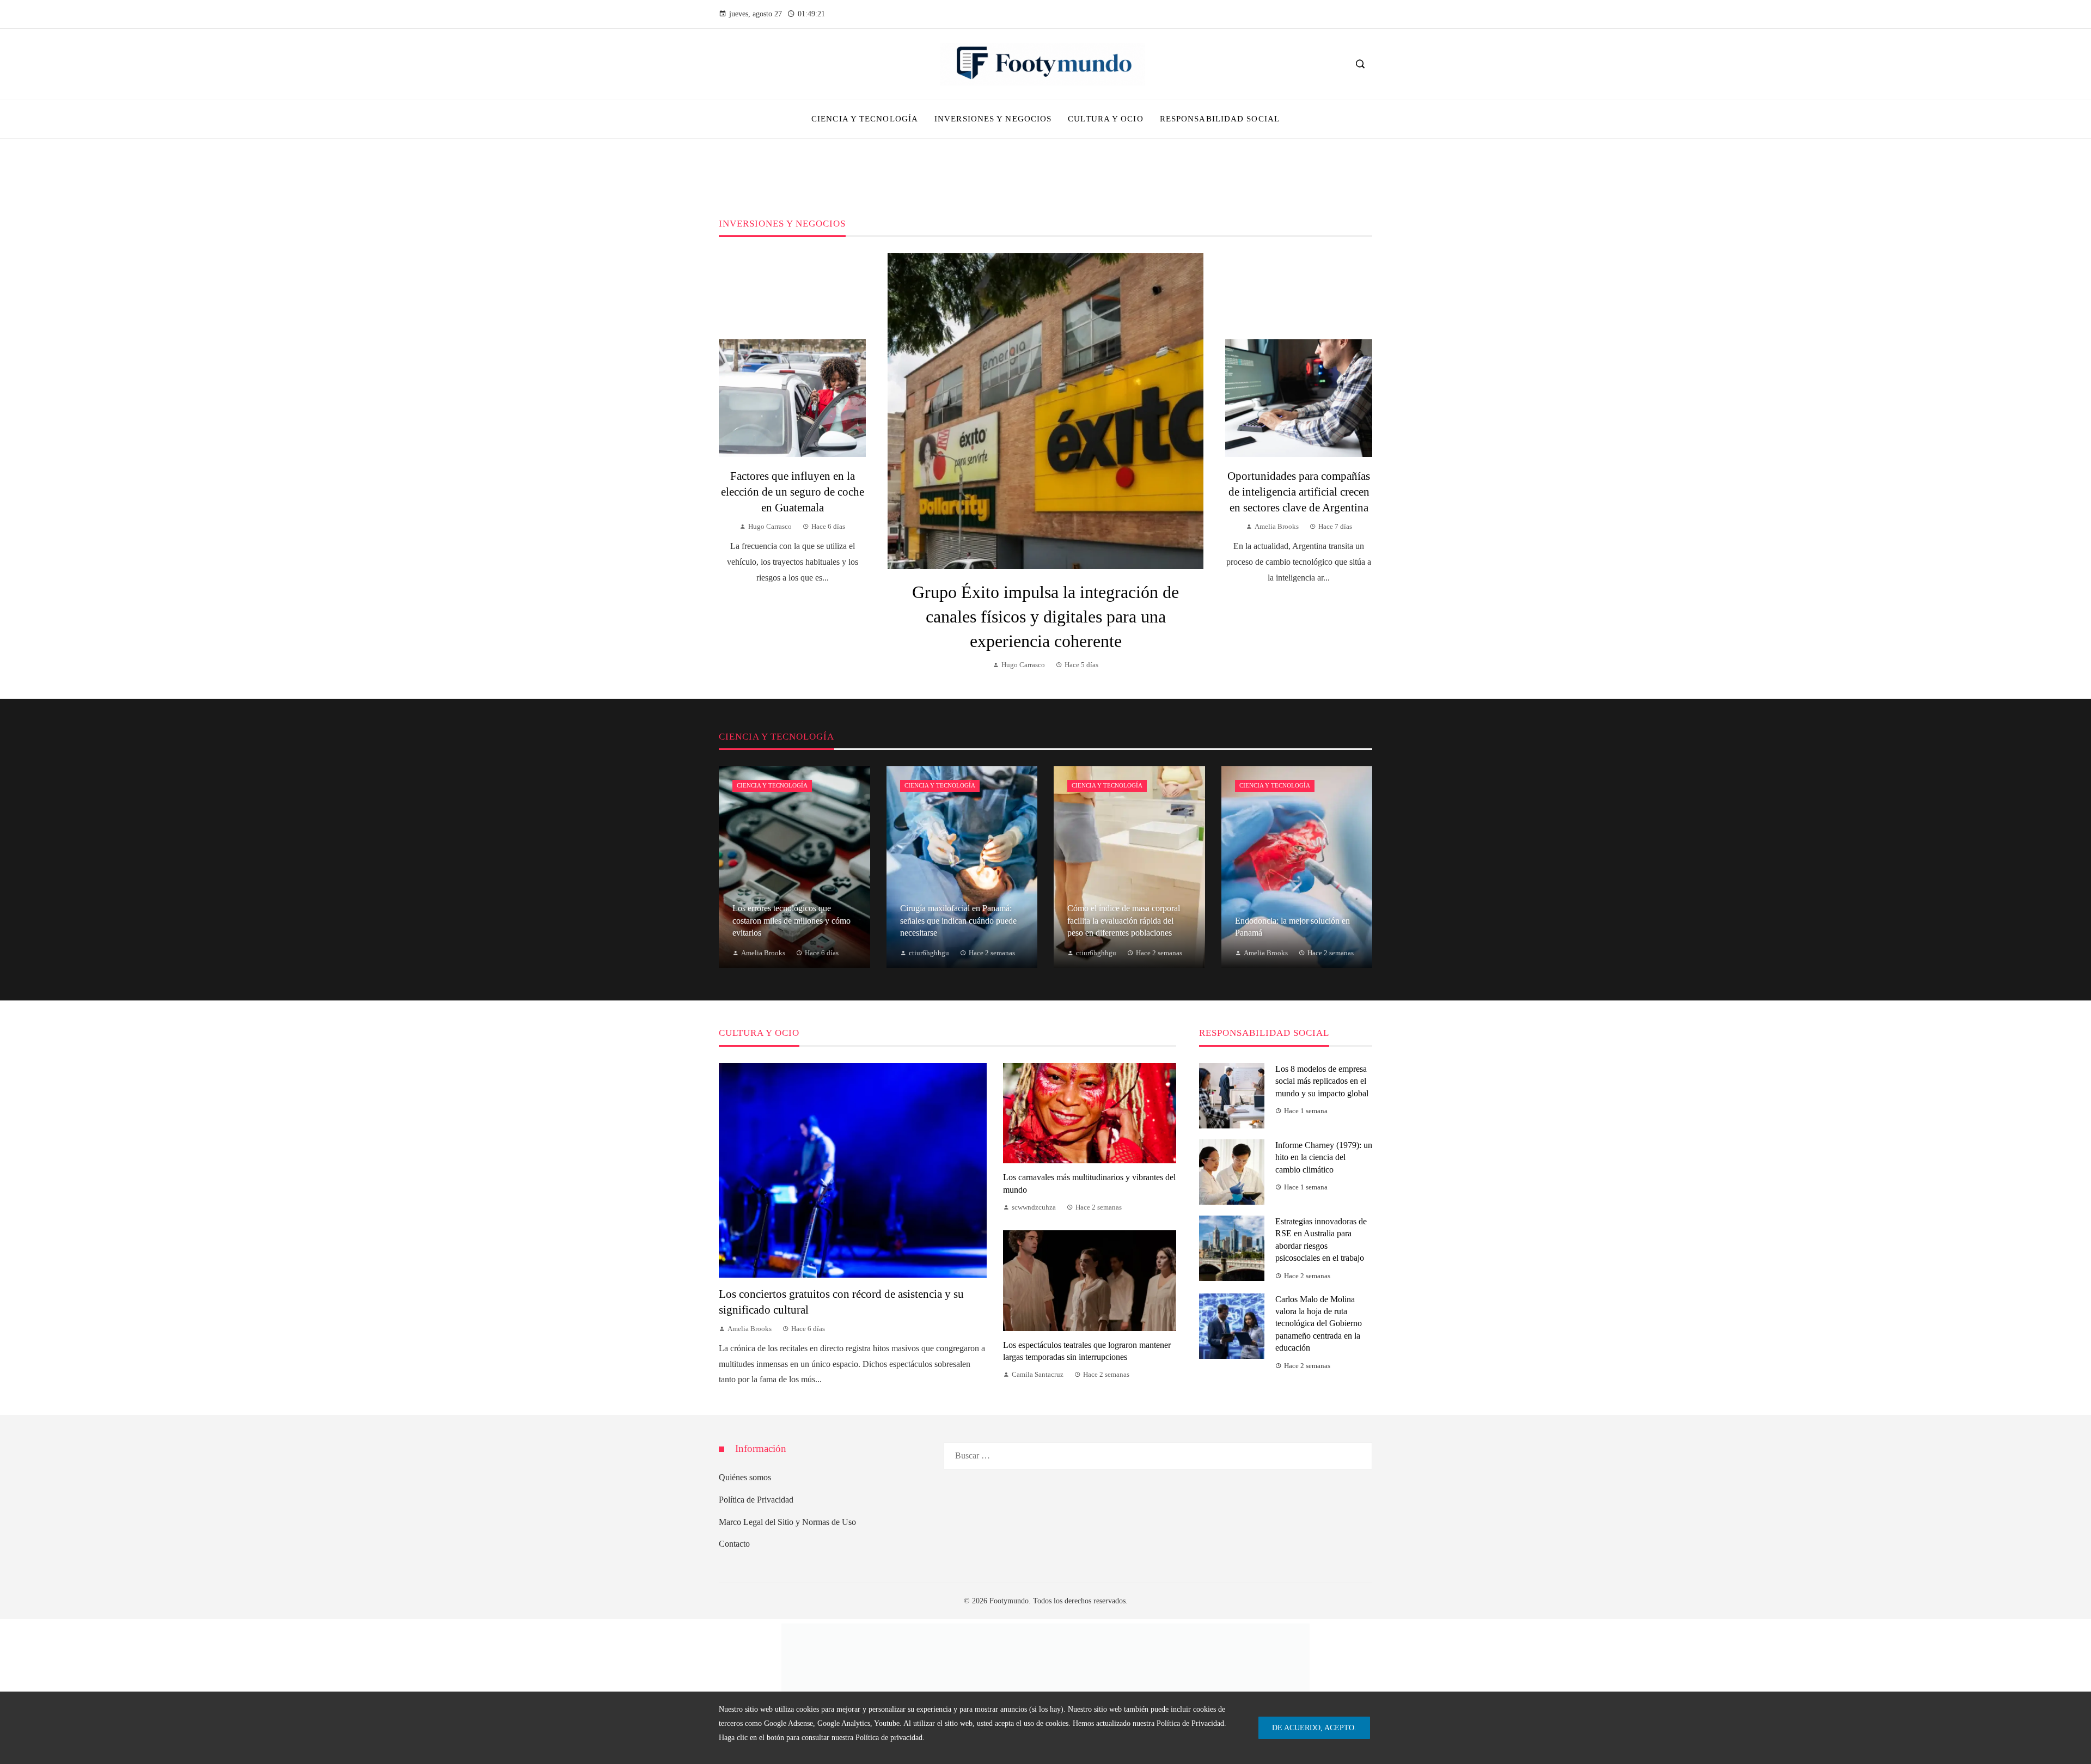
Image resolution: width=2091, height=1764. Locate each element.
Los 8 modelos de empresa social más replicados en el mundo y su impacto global (1322, 1081)
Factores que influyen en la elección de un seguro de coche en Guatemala (793, 492)
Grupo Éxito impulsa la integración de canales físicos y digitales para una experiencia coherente (1045, 617)
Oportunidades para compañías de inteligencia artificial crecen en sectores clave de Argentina (1299, 492)
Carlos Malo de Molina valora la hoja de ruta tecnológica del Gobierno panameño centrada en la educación (1319, 1324)
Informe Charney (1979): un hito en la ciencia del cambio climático (1324, 1157)
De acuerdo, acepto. (1314, 1728)
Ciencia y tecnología (772, 785)
